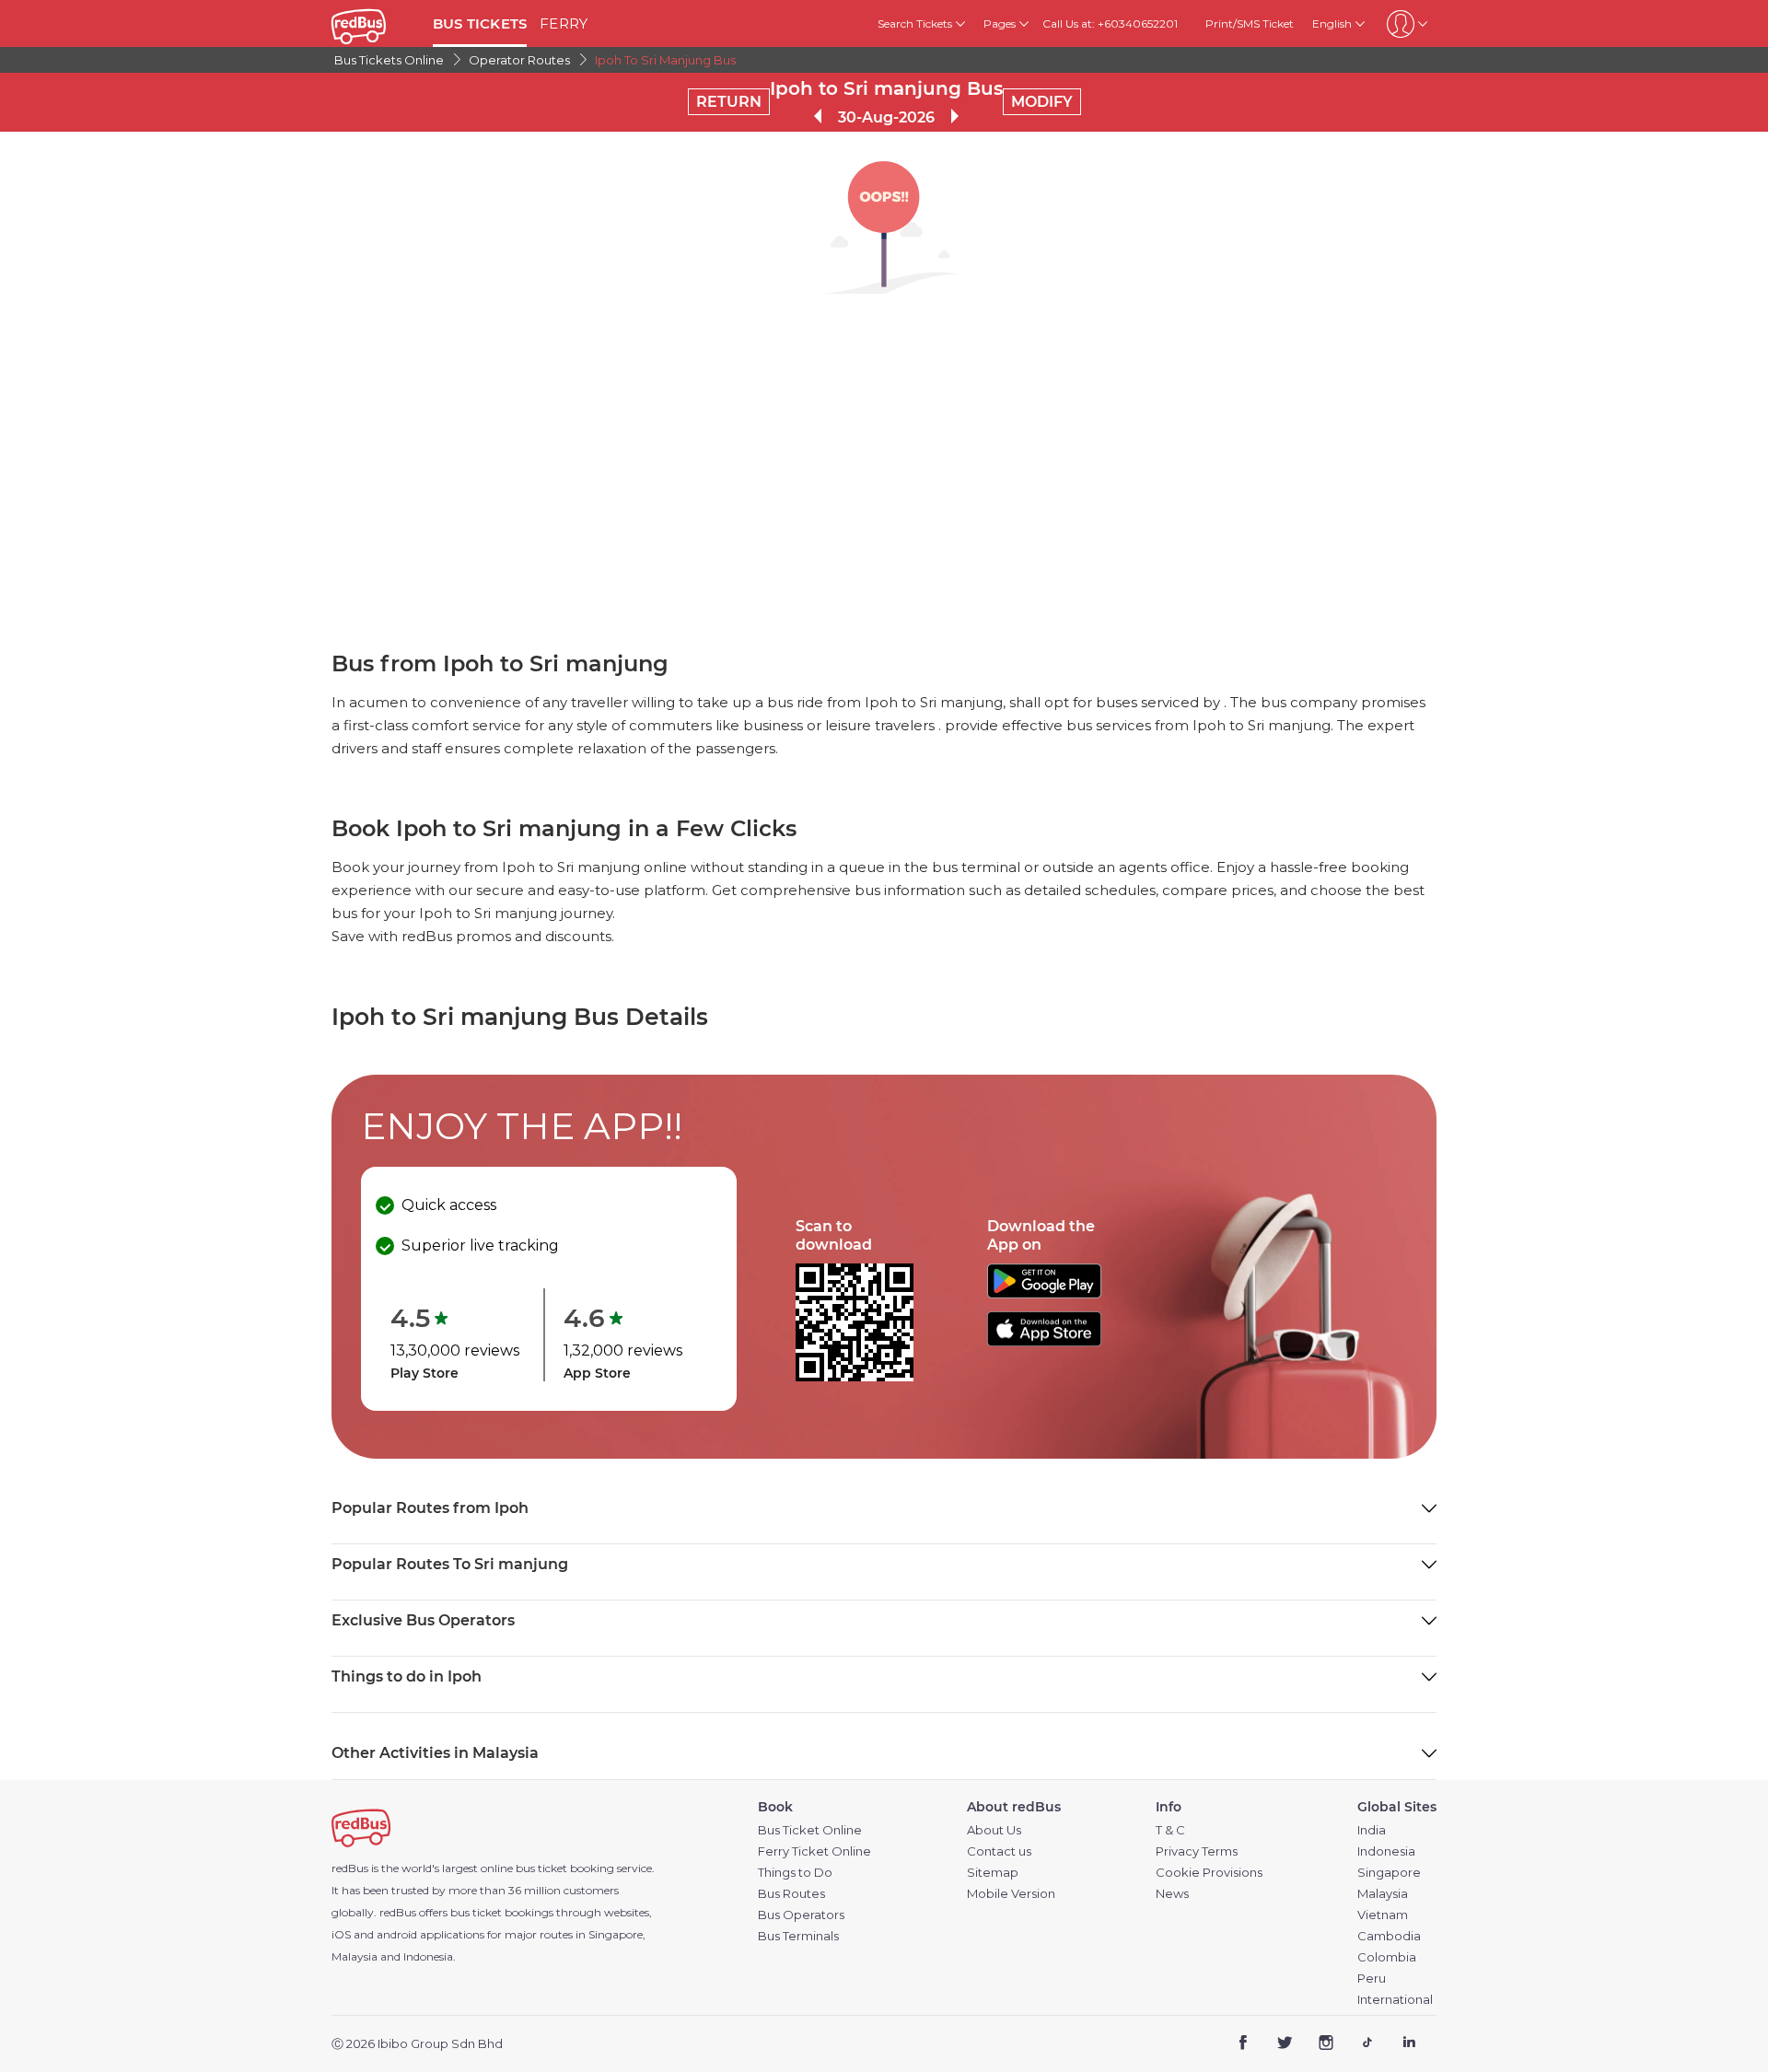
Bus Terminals (798, 1936)
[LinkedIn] (1408, 2045)
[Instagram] (1326, 2045)
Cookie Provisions (1209, 1873)
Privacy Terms (1197, 1851)
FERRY (564, 23)
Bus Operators (801, 1915)
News (1172, 1894)
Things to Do (795, 1873)
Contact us (999, 1851)
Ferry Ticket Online (814, 1851)
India (1372, 1830)
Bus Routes (791, 1894)
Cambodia (1389, 1936)
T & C (1170, 1830)
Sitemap (993, 1873)
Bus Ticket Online (810, 1830)
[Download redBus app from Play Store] (1044, 1293)
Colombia (1387, 1957)
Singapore (1389, 1873)
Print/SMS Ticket (1250, 23)
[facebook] (1244, 2045)
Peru (1372, 1979)
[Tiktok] (1367, 2045)
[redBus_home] (375, 23)
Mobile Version (1011, 1894)
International (1395, 2000)
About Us (994, 1830)
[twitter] (1285, 2045)
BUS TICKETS (480, 23)
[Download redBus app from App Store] (1044, 1341)
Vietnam (1383, 1915)
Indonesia (1386, 1851)
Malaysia (1383, 1894)
